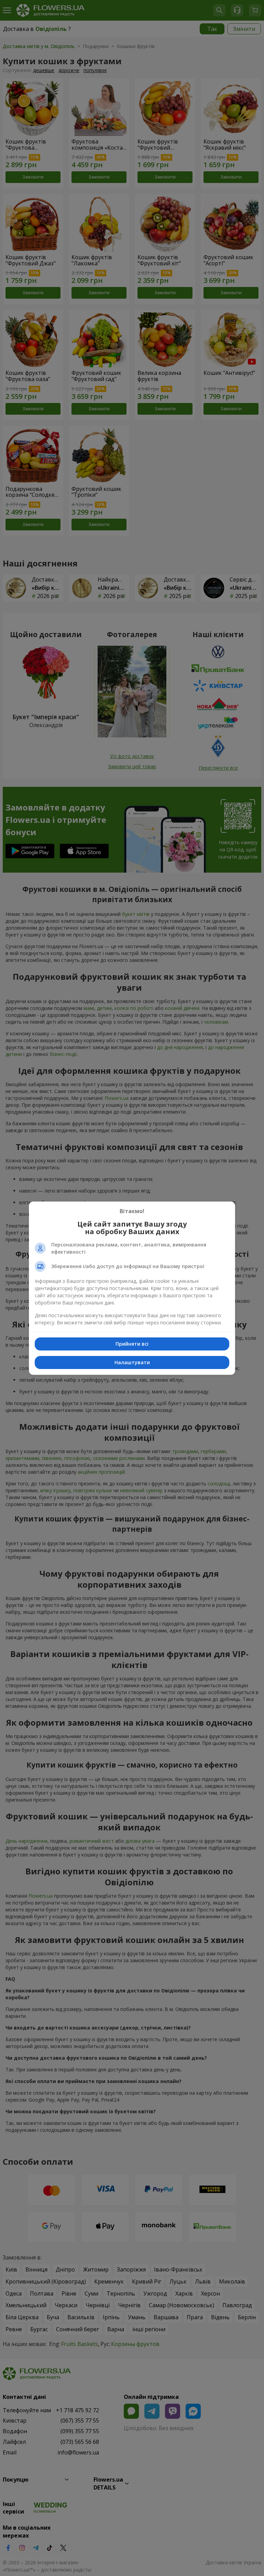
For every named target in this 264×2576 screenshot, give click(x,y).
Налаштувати (132, 1362)
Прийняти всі (132, 1344)
